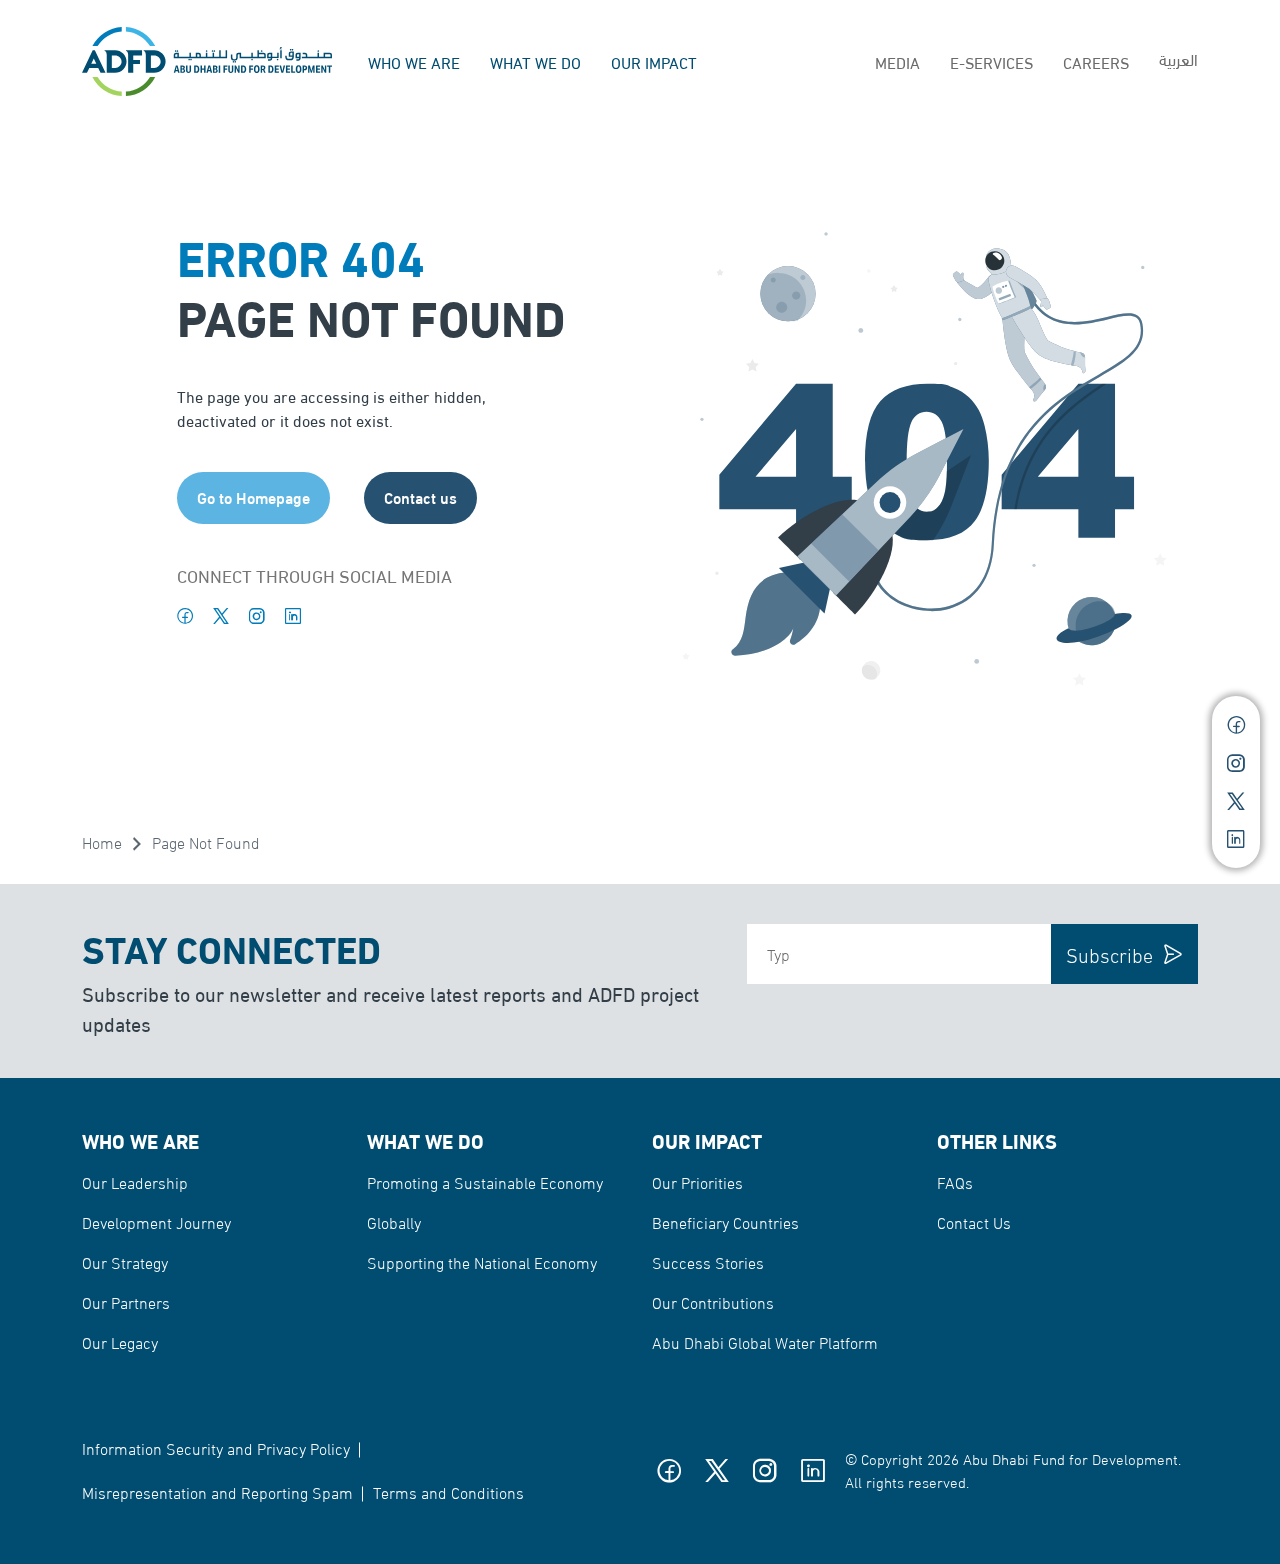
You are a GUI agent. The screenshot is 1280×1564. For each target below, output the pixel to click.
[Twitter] (221, 616)
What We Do (535, 61)
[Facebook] (185, 616)
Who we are (414, 61)
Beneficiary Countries (725, 1221)
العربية (1178, 58)
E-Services (991, 61)
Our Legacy (120, 1341)
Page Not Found (206, 841)
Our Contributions (713, 1301)
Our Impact (654, 61)
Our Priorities (697, 1181)
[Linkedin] (293, 616)
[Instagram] (257, 616)
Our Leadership (135, 1181)
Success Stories (708, 1261)
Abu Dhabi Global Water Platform (765, 1341)
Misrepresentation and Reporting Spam (217, 1491)
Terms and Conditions (448, 1491)
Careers (1096, 61)
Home (102, 841)
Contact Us (974, 1221)
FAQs (955, 1181)
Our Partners (126, 1301)
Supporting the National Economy (482, 1261)
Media (897, 61)
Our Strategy (125, 1261)
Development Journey (156, 1221)
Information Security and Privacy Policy (216, 1447)
